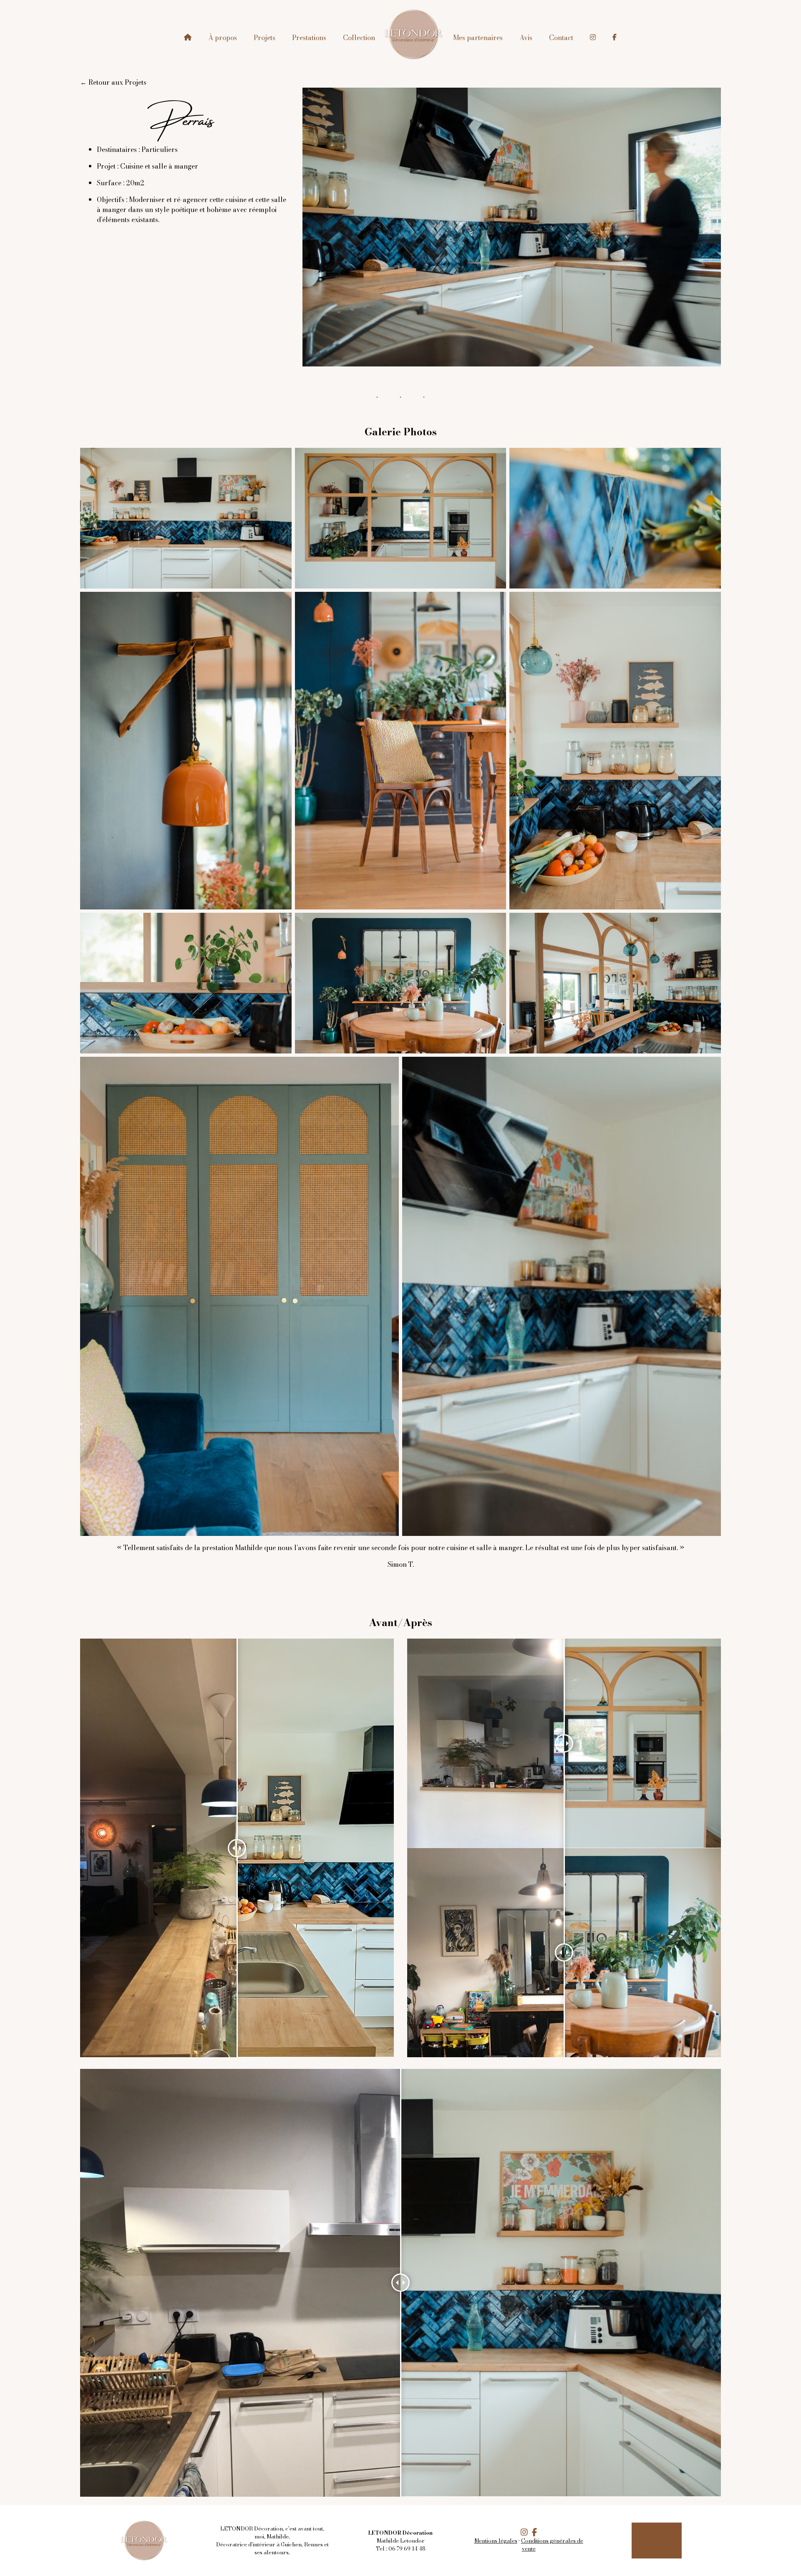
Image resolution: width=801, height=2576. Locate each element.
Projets (264, 38)
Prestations (309, 38)
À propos (223, 38)
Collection (359, 38)
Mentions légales (496, 2541)
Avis (526, 38)
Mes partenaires (478, 38)
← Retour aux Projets (113, 82)
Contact (561, 38)
